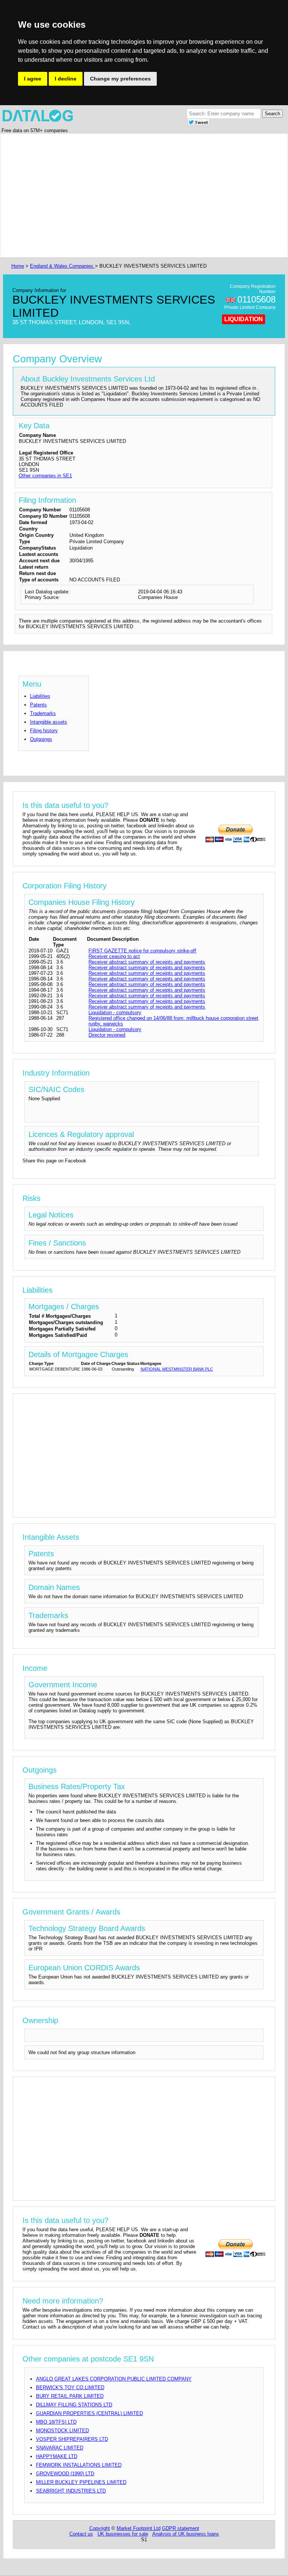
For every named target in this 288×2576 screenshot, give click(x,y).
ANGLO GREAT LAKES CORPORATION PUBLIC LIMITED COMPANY (114, 2379)
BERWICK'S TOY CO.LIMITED (70, 2388)
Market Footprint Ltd (139, 2528)
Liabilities (40, 696)
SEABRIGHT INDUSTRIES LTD (71, 2491)
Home (18, 266)
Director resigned (107, 1035)
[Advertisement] (144, 195)
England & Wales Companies (62, 266)
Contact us (81, 2534)
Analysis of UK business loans (186, 2534)
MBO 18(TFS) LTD (56, 2422)
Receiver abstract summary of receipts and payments (147, 962)
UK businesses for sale (123, 2534)
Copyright (100, 2528)
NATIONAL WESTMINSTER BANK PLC (177, 1369)
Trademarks (43, 713)
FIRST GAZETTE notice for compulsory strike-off (142, 951)
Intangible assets (49, 722)
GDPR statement (181, 2528)
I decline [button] (66, 79)
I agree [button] (33, 79)
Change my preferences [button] (120, 79)
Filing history (44, 731)
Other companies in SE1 (45, 476)
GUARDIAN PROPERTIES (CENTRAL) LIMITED (89, 2413)
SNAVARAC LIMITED (60, 2448)
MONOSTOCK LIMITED (62, 2431)
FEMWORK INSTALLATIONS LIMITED (79, 2465)
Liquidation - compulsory (115, 1012)
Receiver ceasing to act (114, 956)
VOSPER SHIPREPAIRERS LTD (72, 2439)
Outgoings (41, 739)
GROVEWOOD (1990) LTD (65, 2474)
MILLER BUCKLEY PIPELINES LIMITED (81, 2482)
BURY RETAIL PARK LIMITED (70, 2396)
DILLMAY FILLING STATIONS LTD (74, 2405)
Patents (38, 705)
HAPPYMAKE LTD (57, 2456)
